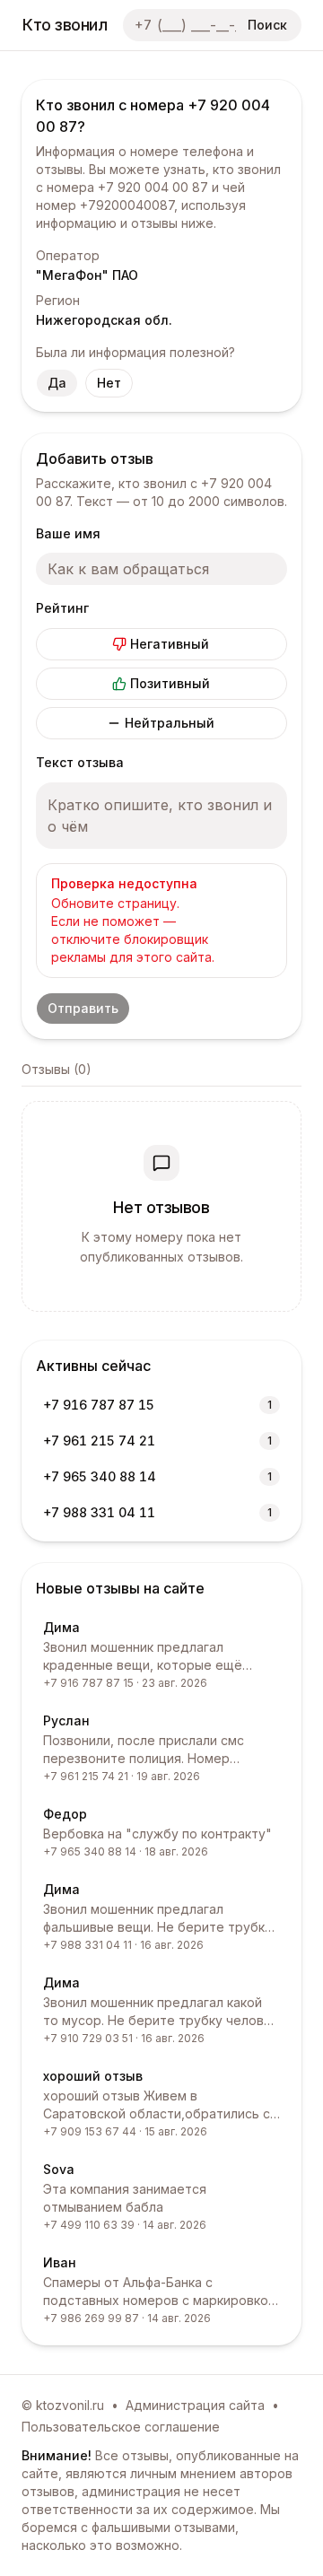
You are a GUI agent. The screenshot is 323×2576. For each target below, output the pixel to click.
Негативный (170, 644)
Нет (109, 383)
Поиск (267, 25)
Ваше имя (68, 533)
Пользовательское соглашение (121, 2427)
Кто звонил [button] (65, 25)
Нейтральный (170, 723)
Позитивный (170, 683)
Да (57, 383)
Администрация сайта (195, 2405)
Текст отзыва (80, 762)
